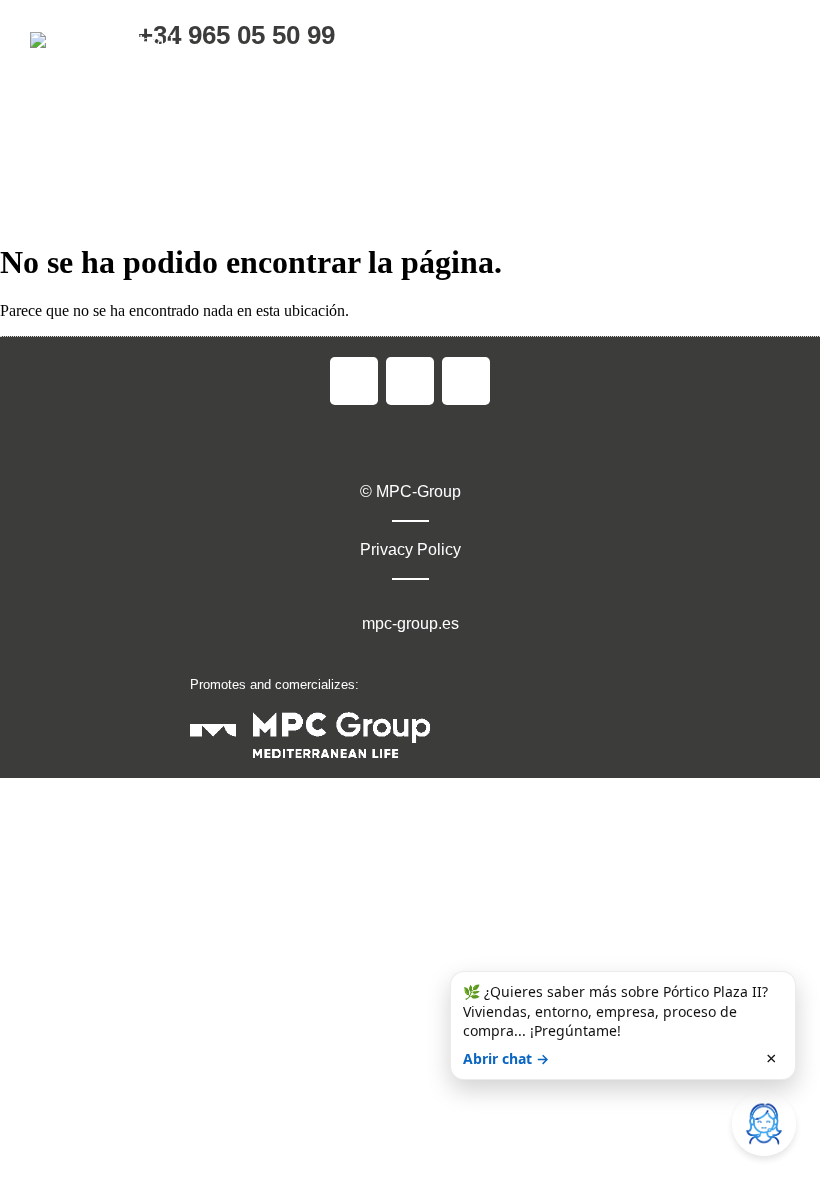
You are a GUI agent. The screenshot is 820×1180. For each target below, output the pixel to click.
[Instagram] (410, 381)
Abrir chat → (506, 1058)
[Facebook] (354, 381)
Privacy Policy (410, 549)
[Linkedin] (466, 381)
